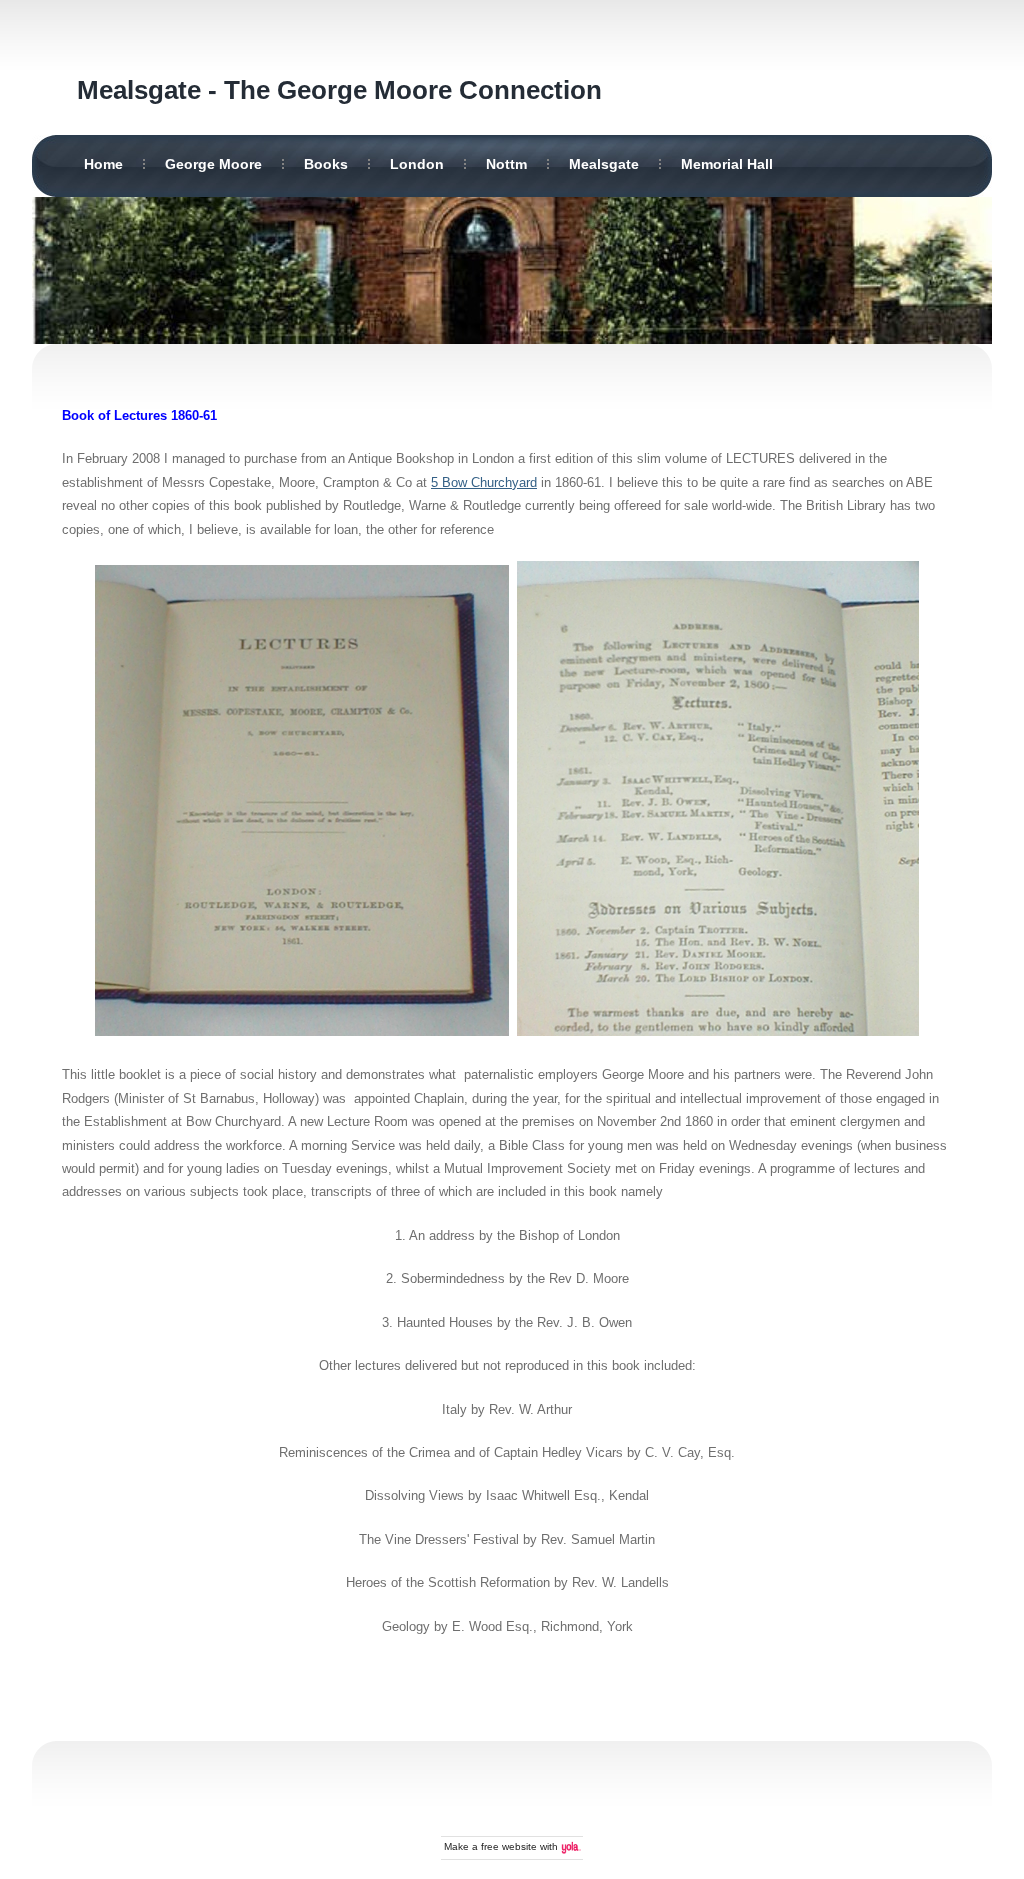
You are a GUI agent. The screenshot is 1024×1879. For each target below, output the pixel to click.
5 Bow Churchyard (484, 482)
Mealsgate (604, 164)
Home (103, 164)
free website (509, 1846)
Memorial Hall (727, 164)
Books (326, 164)
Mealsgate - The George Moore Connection (339, 90)
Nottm (506, 164)
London (417, 164)
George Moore (213, 164)
